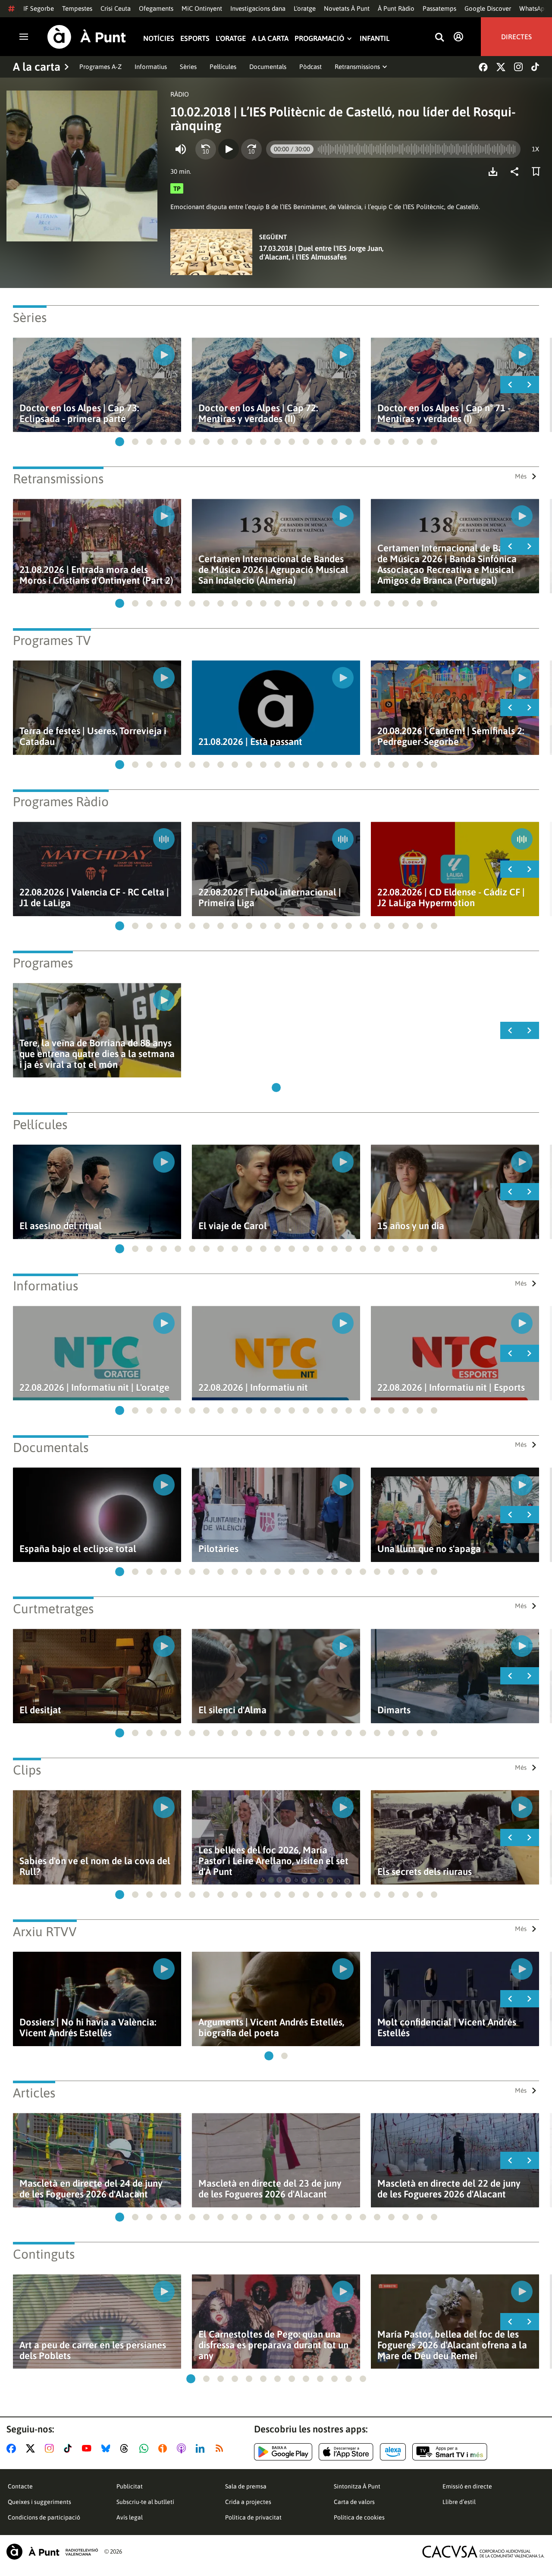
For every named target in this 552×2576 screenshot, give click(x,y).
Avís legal (130, 2517)
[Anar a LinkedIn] (202, 2448)
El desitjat (40, 1710)
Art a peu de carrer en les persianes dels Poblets (93, 2351)
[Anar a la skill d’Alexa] (393, 2452)
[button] (120, 442)
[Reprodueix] (229, 149)
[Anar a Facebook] (13, 2448)
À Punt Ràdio (396, 8)
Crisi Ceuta (116, 8)
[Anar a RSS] (221, 2448)
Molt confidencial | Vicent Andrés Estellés (447, 2028)
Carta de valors (354, 2502)
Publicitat (130, 2486)
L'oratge (305, 8)
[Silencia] (181, 149)
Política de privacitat (253, 2517)
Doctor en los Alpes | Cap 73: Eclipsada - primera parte (79, 413)
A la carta (270, 39)
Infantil (375, 39)
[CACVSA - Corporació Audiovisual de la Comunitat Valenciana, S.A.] (483, 2552)
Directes (516, 37)
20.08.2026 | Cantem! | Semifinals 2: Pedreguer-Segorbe (451, 736)
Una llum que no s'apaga (429, 1549)
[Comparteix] (517, 172)
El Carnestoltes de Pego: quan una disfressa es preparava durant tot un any (273, 2345)
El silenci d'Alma (232, 1710)
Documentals (268, 67)
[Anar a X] (32, 2448)
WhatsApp (534, 8)
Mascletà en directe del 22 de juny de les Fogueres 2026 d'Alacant (449, 2189)
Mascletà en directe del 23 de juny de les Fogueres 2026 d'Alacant (270, 2189)
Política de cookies (359, 2517)
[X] (501, 67)
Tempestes (77, 8)
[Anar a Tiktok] (70, 2448)
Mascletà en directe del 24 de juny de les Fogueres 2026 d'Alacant (91, 2189)
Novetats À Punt (347, 8)
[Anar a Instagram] (51, 2448)
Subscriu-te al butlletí (145, 2502)
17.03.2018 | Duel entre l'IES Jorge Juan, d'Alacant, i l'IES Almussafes (321, 253)
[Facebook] (483, 67)
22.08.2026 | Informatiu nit (253, 1388)
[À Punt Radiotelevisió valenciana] (52, 2552)
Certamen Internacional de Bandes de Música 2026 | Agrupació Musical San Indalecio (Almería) (273, 570)
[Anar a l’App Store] (346, 2452)
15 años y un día (411, 1226)
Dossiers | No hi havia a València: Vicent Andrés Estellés (88, 2028)
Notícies (159, 39)
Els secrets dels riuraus (425, 1872)
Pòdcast (310, 67)
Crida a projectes (248, 2502)
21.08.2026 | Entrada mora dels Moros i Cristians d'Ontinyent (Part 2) (96, 575)
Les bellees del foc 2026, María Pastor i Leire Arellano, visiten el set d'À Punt (273, 1861)
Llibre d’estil (459, 2502)
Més (521, 476)
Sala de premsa (246, 2486)
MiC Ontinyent (202, 8)
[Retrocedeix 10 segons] (206, 149)
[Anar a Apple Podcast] (183, 2448)
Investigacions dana (258, 8)
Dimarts (394, 1710)
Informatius (151, 67)
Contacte (20, 2486)
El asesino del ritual (61, 1226)
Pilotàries (218, 1549)
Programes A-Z (100, 67)
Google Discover (488, 8)
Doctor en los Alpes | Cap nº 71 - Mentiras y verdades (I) (444, 413)
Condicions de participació (44, 2517)
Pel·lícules (223, 67)
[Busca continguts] (439, 38)
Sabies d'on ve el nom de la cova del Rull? (95, 1866)
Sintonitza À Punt (357, 2486)
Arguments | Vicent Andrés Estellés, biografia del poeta (271, 2028)
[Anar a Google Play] (283, 2452)
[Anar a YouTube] (88, 2448)
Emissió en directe (467, 2486)
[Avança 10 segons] (251, 149)
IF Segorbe (39, 8)
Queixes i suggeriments (39, 2502)
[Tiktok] (535, 67)
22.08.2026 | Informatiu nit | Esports (451, 1388)
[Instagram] (518, 67)
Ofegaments (156, 8)
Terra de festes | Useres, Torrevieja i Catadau (93, 736)
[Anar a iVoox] (164, 2448)
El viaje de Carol (233, 1226)
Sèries (188, 67)
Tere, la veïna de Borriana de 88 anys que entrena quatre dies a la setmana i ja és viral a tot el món (97, 1054)
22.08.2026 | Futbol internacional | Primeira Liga (270, 898)
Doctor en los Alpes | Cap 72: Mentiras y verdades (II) (258, 413)
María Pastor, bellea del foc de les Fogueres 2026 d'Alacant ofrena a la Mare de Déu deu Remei (452, 2345)
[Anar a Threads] (127, 2448)
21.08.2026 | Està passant (250, 742)
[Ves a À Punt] (87, 37)
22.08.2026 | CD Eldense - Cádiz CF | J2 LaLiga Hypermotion (451, 898)
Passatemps (439, 8)
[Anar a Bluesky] (108, 2448)
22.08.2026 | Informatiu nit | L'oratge (94, 1388)
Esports (195, 39)
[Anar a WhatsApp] (146, 2448)
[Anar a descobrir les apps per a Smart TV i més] (450, 2452)
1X (535, 149)
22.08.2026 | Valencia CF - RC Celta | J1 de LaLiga (94, 898)
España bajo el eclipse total (78, 1549)
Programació (319, 39)
